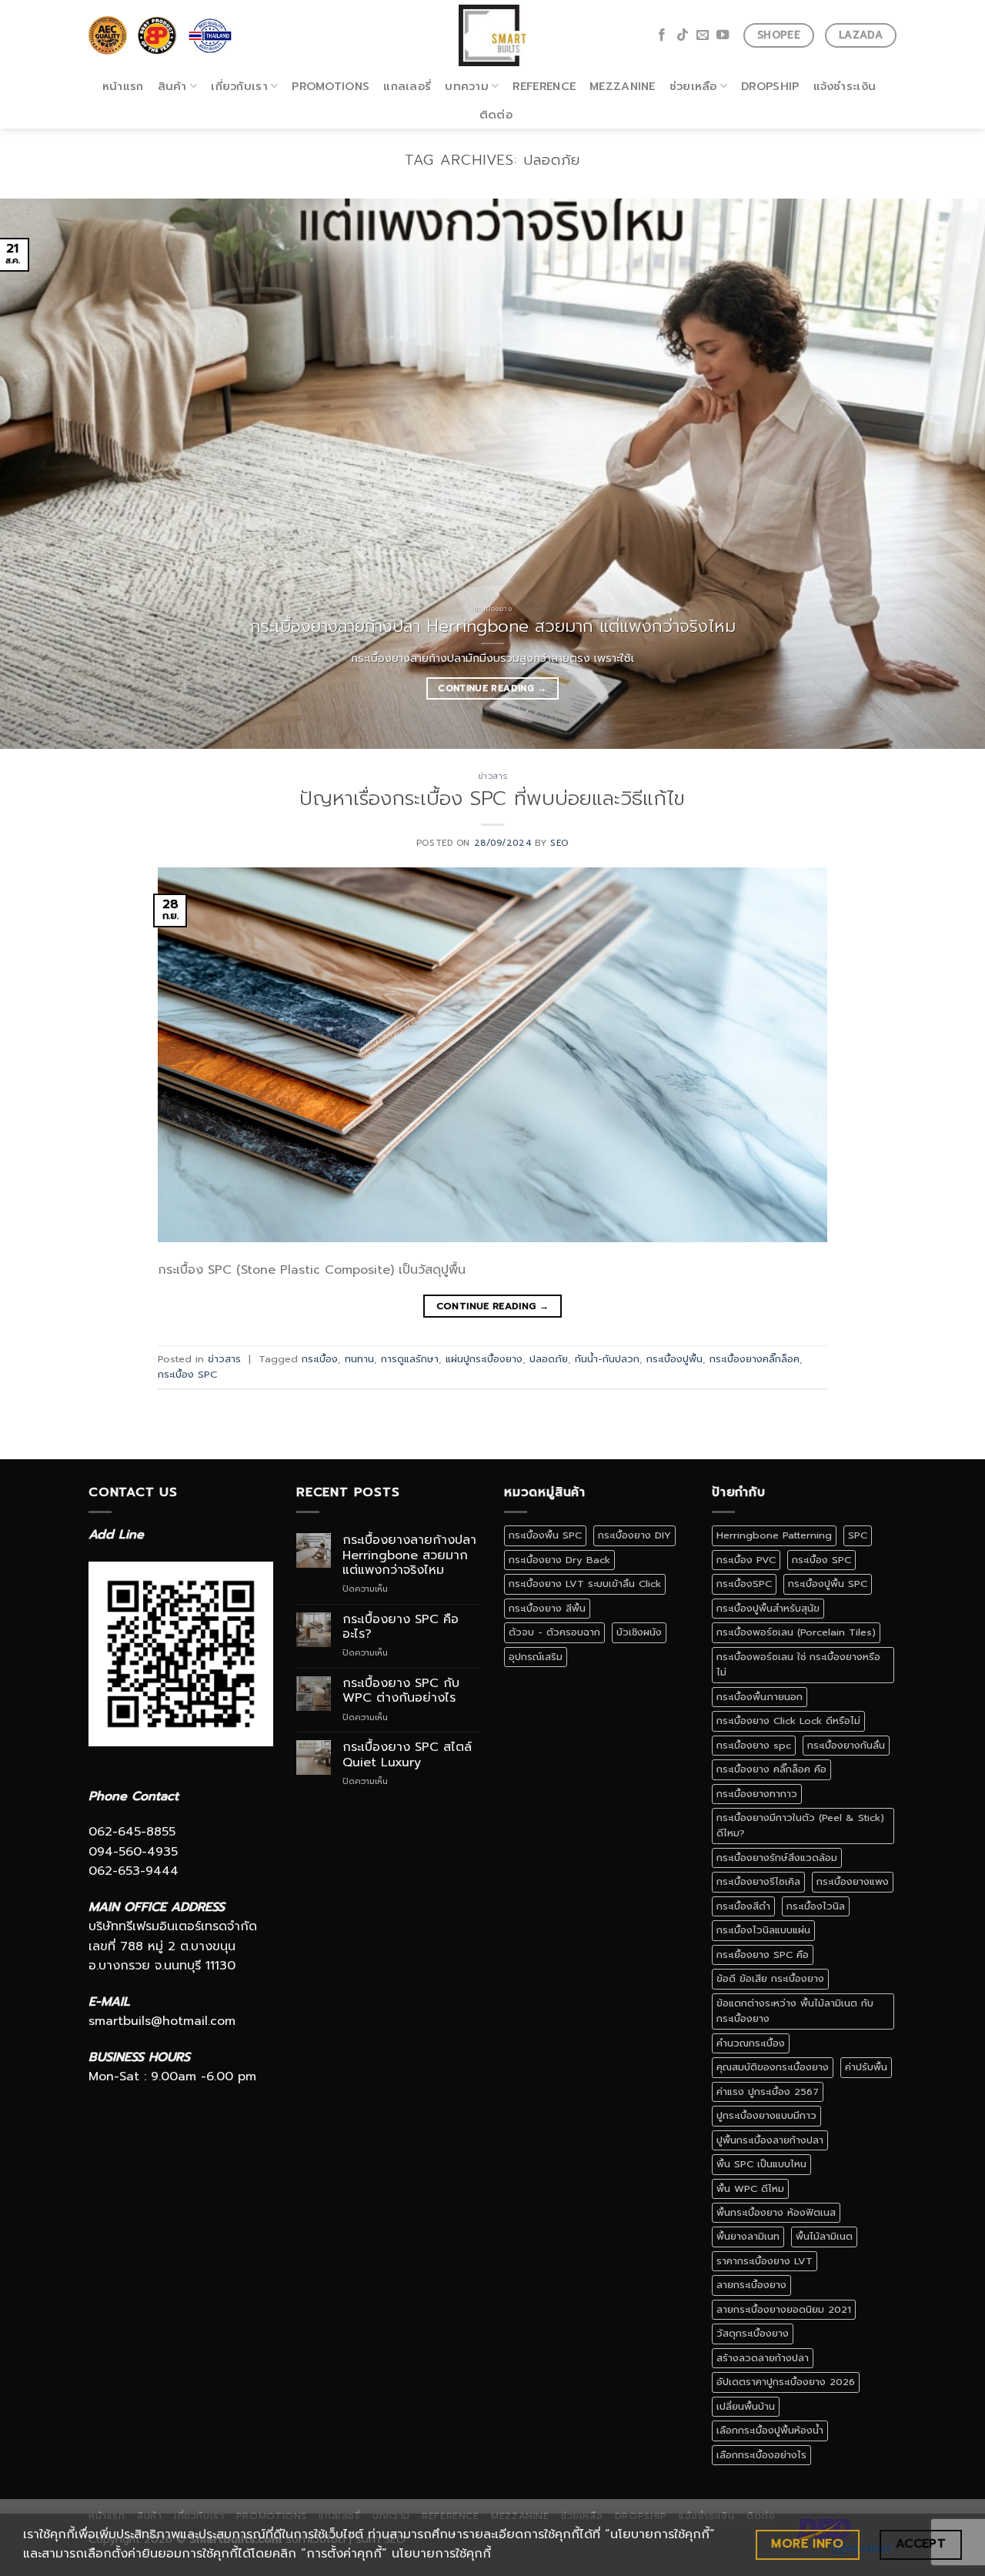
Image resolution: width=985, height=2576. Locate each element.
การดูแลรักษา (410, 1359)
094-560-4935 (133, 1852)
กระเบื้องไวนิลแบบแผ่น (763, 1930)
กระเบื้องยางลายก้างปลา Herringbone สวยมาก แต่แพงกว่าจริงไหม (409, 1555)
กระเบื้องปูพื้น (674, 1359)
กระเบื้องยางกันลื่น (846, 1745)
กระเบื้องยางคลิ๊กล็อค (755, 1359)
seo (559, 843)
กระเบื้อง (320, 1359)
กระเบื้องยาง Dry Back (559, 1560)
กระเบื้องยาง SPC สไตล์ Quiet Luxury (407, 1755)
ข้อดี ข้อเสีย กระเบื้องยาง (770, 1978)
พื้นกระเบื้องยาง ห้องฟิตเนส (776, 2212)
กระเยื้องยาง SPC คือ (763, 1955)
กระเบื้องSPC (744, 1584)
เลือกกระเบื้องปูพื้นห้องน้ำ (770, 2430)
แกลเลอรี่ (407, 86)
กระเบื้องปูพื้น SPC (828, 1584)
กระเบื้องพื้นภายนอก (760, 1697)
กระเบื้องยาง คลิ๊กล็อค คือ (771, 1769)
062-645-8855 (132, 1832)
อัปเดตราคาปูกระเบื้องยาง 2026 (786, 2382)
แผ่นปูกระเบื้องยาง (484, 1359)
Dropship (770, 86)
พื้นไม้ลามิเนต (824, 2236)
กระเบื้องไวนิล (816, 1906)
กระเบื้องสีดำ (743, 1906)
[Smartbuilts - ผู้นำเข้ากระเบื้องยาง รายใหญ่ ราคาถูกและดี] (493, 35)
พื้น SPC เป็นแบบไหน (761, 2164)
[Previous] (39, 474)
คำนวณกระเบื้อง (751, 2043)
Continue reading (492, 688)
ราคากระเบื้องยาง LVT (765, 2261)
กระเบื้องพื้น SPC (545, 1535)
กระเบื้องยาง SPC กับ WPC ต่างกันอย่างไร (401, 1691)
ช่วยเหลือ (693, 86)
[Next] (946, 474)
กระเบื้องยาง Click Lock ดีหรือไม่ (788, 1721)
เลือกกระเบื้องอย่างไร (761, 2455)
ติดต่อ (496, 115)
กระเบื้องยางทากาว (757, 1794)
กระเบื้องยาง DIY (634, 1535)
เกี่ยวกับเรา (239, 86)
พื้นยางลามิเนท (748, 2236)
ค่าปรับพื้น (866, 2067)
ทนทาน (359, 1359)
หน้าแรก (123, 86)
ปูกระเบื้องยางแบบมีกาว (766, 2115)
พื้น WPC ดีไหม (750, 2188)
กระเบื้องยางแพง (853, 1881)
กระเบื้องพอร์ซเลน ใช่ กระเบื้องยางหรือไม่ (798, 1664)
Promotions (331, 86)
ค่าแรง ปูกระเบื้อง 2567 (768, 2092)
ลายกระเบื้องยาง (751, 2285)
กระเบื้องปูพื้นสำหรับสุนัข (768, 1608)
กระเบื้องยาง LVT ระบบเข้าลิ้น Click (585, 1584)
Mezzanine (623, 86)
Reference (544, 86)
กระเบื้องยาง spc (754, 1745)
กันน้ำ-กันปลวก (607, 1359)
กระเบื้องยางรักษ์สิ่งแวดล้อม (777, 1858)
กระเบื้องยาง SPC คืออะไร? (401, 1627)
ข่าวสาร (492, 776)
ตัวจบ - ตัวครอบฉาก (554, 1632)
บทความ (467, 86)
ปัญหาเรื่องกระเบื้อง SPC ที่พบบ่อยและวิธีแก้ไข (492, 799)
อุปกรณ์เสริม (536, 1657)
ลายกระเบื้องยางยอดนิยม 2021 (784, 2309)
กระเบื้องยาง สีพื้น (547, 1608)
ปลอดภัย (549, 1359)
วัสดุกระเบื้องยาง (753, 2333)
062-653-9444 (134, 1871)
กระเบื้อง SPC (187, 1374)
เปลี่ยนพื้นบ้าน (746, 2406)
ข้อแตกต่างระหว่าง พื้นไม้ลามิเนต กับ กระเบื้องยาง (795, 2011)
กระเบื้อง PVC (746, 1560)
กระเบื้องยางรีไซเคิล (758, 1881)
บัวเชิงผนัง (639, 1632)
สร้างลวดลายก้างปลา (763, 2358)
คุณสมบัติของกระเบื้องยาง (773, 2067)
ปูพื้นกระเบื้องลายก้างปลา (770, 2140)
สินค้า (172, 86)
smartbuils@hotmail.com (162, 2021)
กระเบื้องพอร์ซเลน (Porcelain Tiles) (796, 1632)
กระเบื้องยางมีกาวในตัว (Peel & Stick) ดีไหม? (800, 1825)
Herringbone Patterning (774, 1535)
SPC (858, 1535)
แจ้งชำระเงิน (845, 86)
